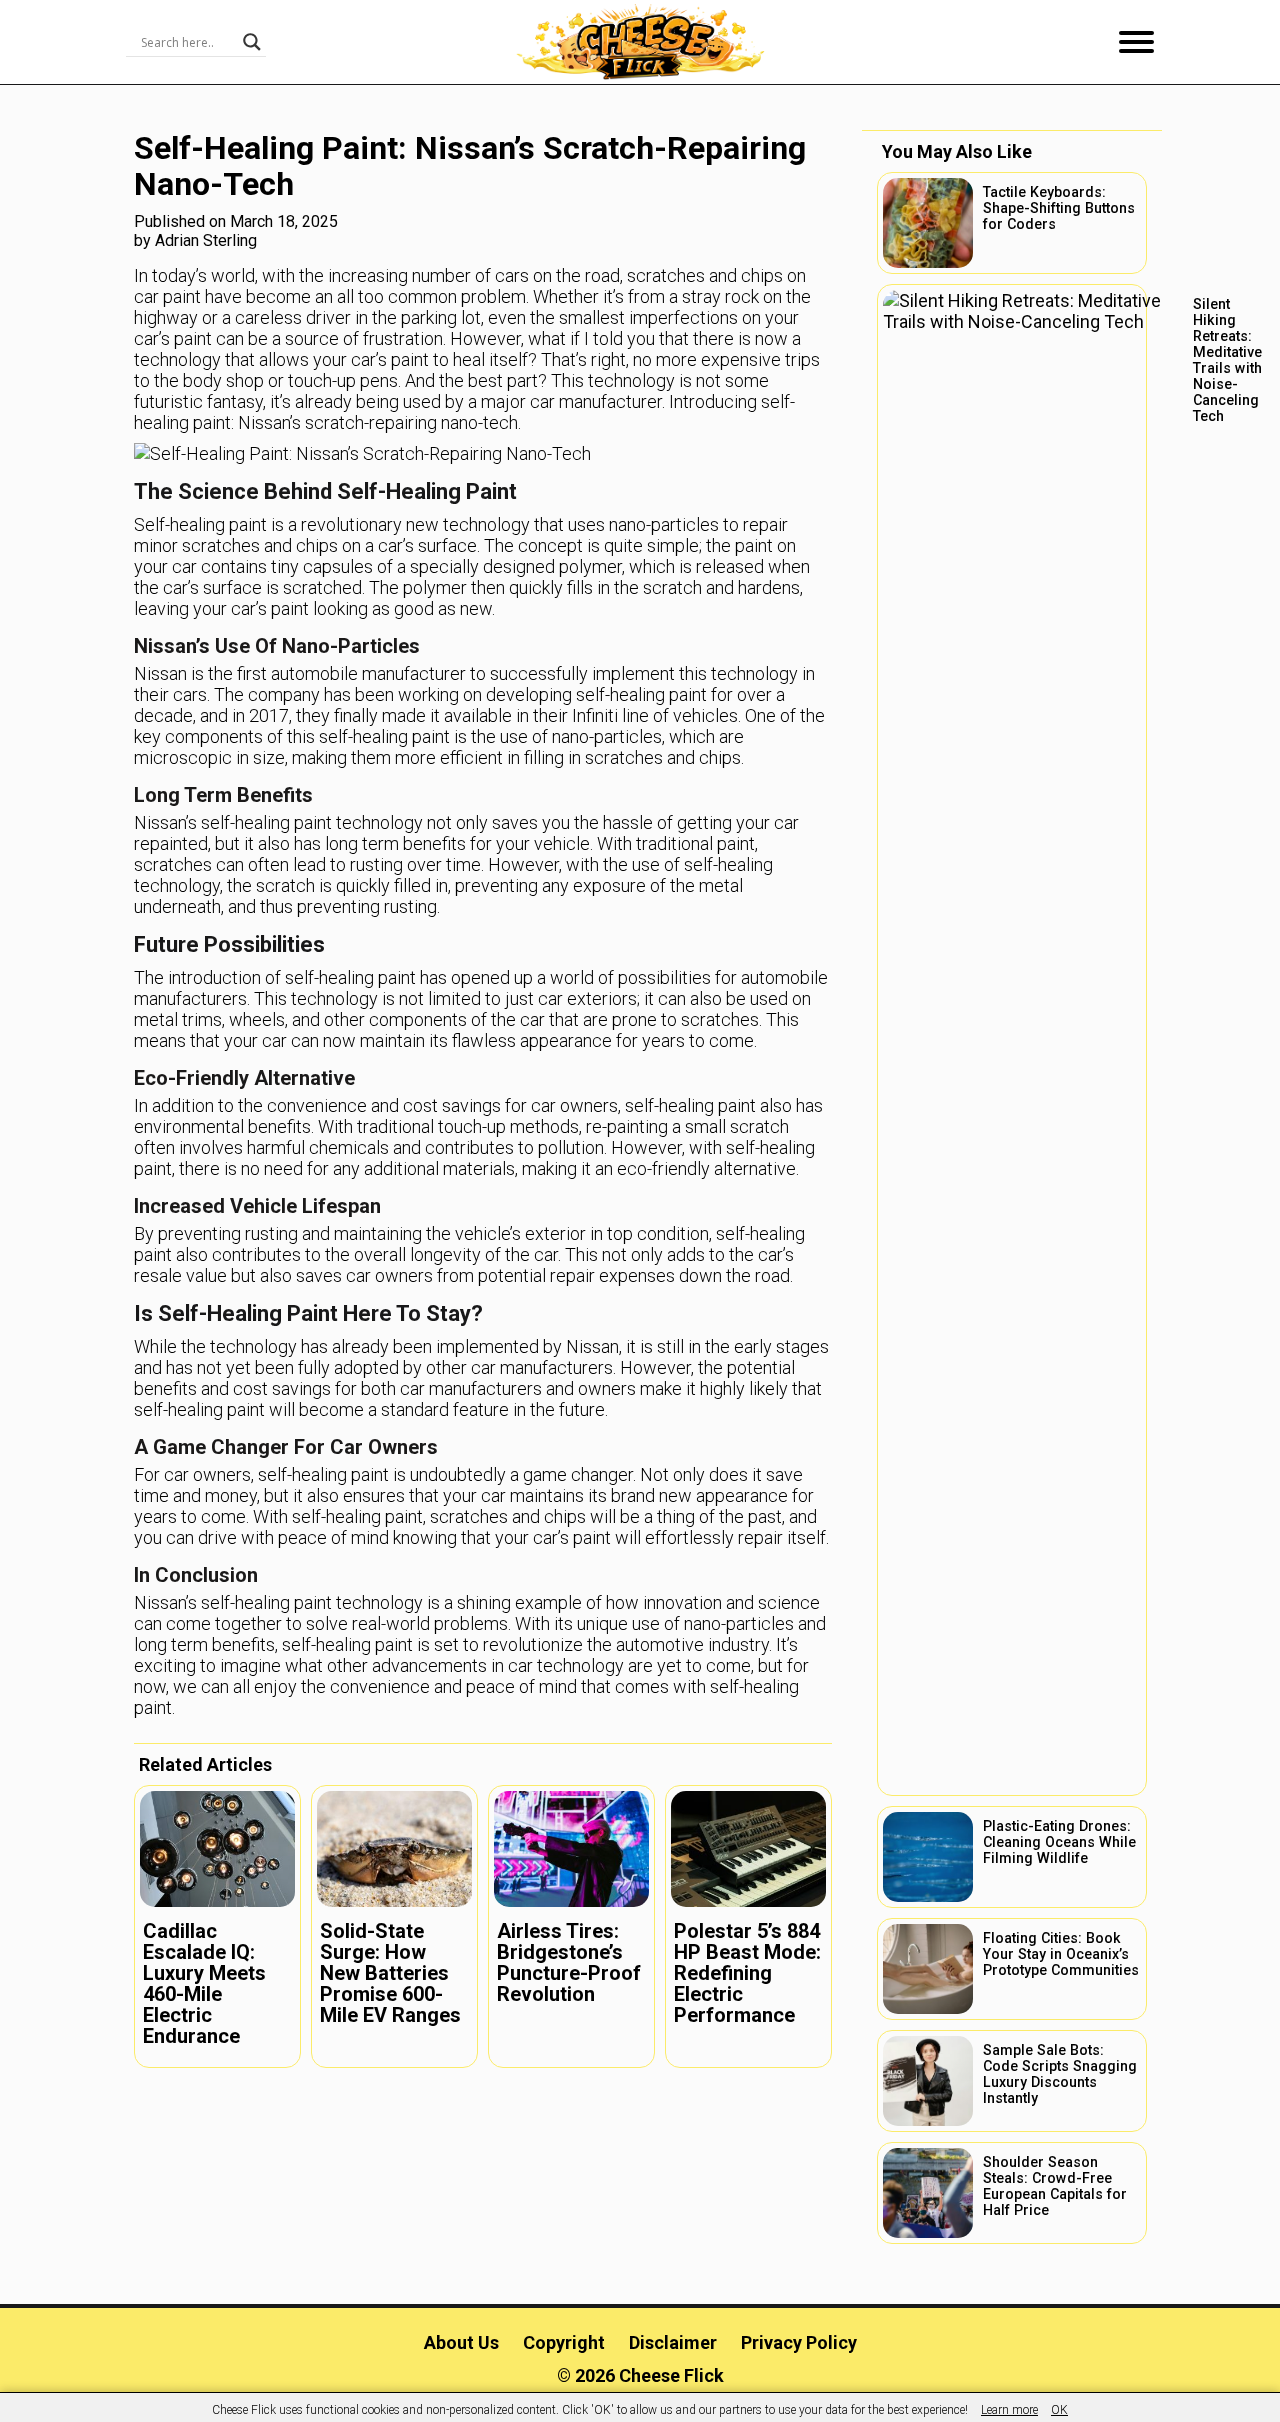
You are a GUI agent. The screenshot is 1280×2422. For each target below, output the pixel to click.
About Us (461, 2342)
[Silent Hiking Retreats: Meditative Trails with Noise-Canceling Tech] (1012, 1040)
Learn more (1009, 2410)
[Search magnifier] (252, 42)
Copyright (564, 2342)
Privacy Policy (799, 2342)
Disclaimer (673, 2342)
